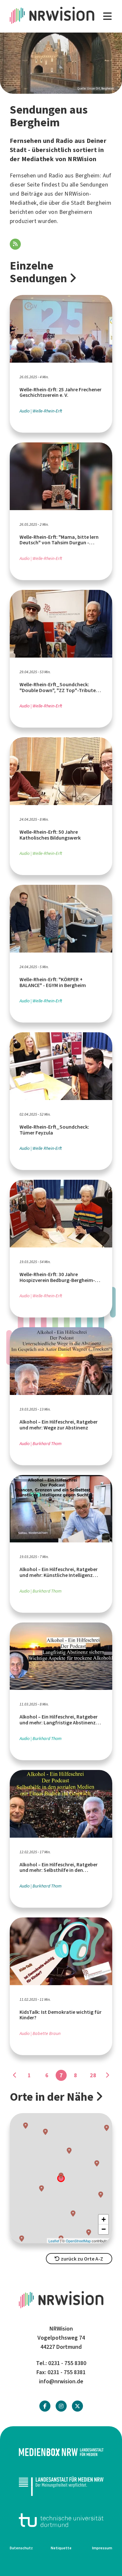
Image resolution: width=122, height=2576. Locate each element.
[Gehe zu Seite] (15, 2075)
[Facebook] (45, 2406)
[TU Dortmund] (61, 2520)
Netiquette (61, 2548)
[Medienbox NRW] (61, 2452)
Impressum (102, 2548)
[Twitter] (77, 2406)
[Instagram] (61, 2406)
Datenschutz (21, 2548)
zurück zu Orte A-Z (81, 2259)
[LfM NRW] (61, 2486)
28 (93, 2075)
